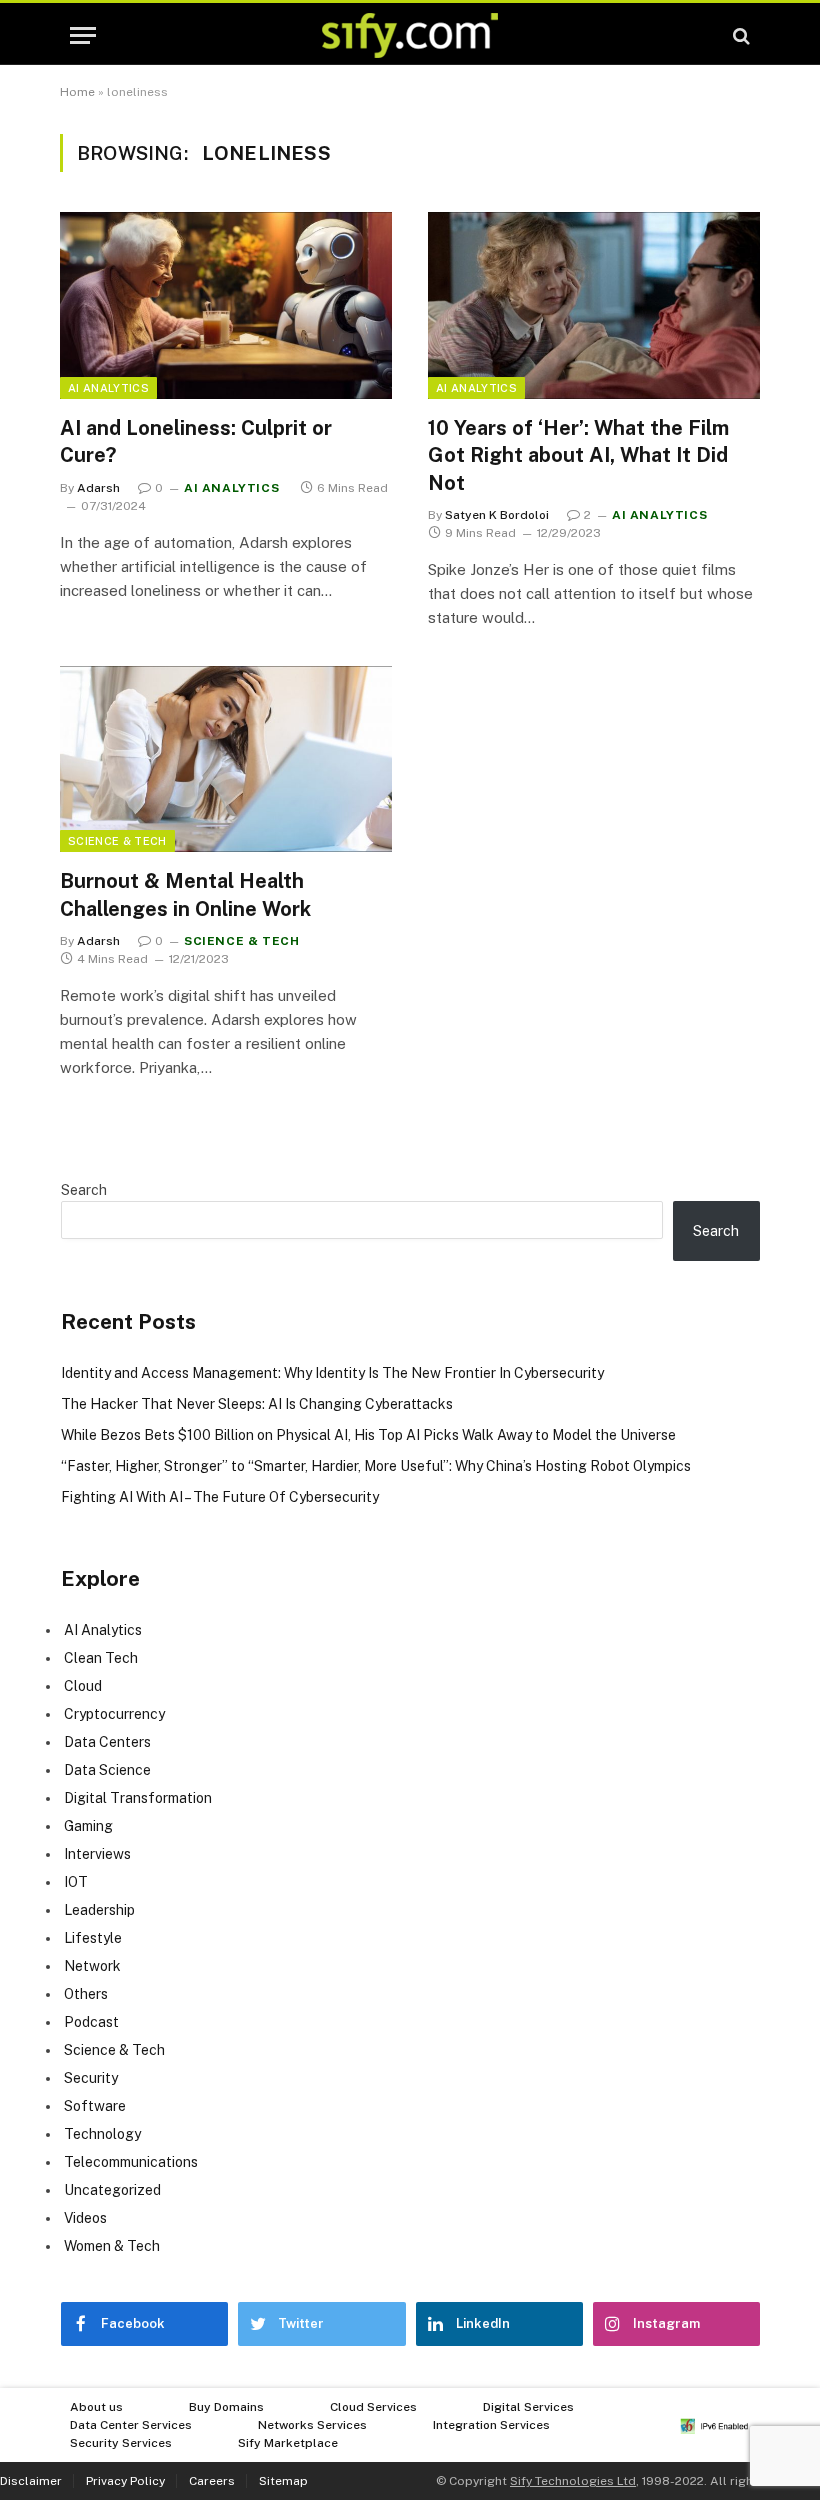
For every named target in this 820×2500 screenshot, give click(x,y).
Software (95, 2106)
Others (86, 1994)
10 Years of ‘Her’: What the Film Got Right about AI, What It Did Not (578, 455)
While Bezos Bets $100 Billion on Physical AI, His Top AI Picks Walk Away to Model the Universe (368, 1435)
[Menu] (83, 35)
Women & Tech (112, 2246)
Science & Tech (117, 841)
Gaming (88, 1826)
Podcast (91, 2022)
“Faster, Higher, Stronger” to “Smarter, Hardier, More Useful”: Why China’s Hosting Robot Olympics (376, 1466)
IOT (76, 1882)
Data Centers (107, 1742)
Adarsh (98, 488)
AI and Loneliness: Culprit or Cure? (196, 441)
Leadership (99, 1910)
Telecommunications (131, 2162)
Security (91, 2078)
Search (84, 1190)
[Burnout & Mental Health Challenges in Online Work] (226, 759)
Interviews (97, 1854)
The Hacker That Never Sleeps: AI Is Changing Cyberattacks (257, 1404)
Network (92, 1966)
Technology (102, 2134)
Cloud (83, 1686)
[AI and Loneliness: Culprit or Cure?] (226, 305)
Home (77, 92)
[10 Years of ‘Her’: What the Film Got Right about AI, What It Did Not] (594, 305)
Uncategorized (112, 2190)
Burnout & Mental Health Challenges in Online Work (185, 894)
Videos (85, 2218)
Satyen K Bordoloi (497, 515)
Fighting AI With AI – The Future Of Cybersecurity (220, 1497)
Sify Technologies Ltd (573, 2481)
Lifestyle (93, 1938)
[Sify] (410, 35)
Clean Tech (101, 1658)
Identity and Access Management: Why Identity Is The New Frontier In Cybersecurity (332, 1373)
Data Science (107, 1770)
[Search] (739, 35)
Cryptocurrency (114, 1714)
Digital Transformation (138, 1798)
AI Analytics (108, 388)
